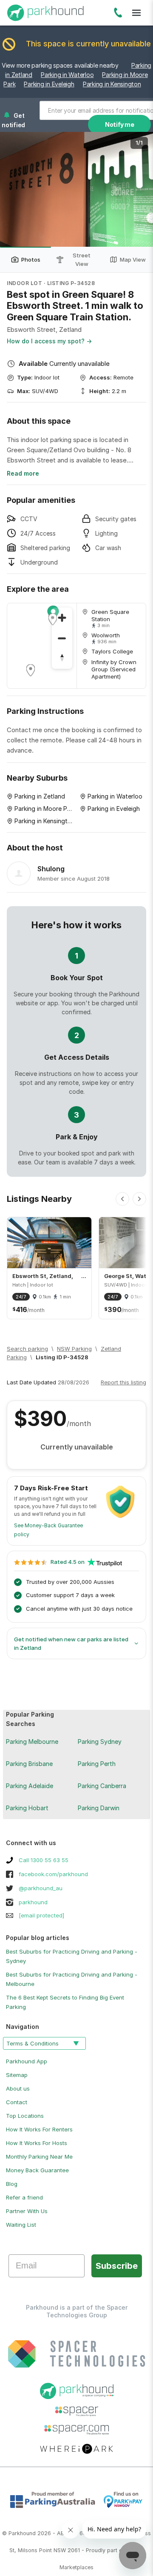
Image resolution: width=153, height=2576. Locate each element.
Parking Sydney (100, 1742)
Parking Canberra (102, 1786)
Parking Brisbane (29, 1764)
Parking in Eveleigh (49, 84)
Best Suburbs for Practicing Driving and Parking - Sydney (72, 1956)
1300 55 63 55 (118, 14)
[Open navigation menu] (136, 13)
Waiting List (21, 2225)
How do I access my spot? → (49, 341)
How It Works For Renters (39, 2129)
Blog (12, 2184)
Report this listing (123, 1382)
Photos (31, 260)
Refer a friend (24, 2197)
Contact (17, 2102)
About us (18, 2088)
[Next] (139, 1199)
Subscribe (117, 2266)
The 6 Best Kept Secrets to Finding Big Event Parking (65, 2002)
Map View (133, 260)
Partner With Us (27, 2211)
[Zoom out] (62, 638)
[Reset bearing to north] (62, 659)
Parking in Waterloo (67, 75)
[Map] (42, 646)
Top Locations (25, 2116)
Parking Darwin (99, 1808)
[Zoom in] (62, 618)
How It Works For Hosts (37, 2143)
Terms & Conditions (33, 2043)
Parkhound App (27, 2061)
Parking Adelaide (30, 1786)
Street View (82, 260)
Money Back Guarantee (37, 2170)
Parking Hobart (27, 1808)
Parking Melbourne (32, 1742)
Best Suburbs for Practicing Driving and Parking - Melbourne (72, 1979)
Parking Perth (97, 1764)
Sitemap (17, 2075)
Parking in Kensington (112, 84)
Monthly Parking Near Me (39, 2157)
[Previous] (122, 1199)
